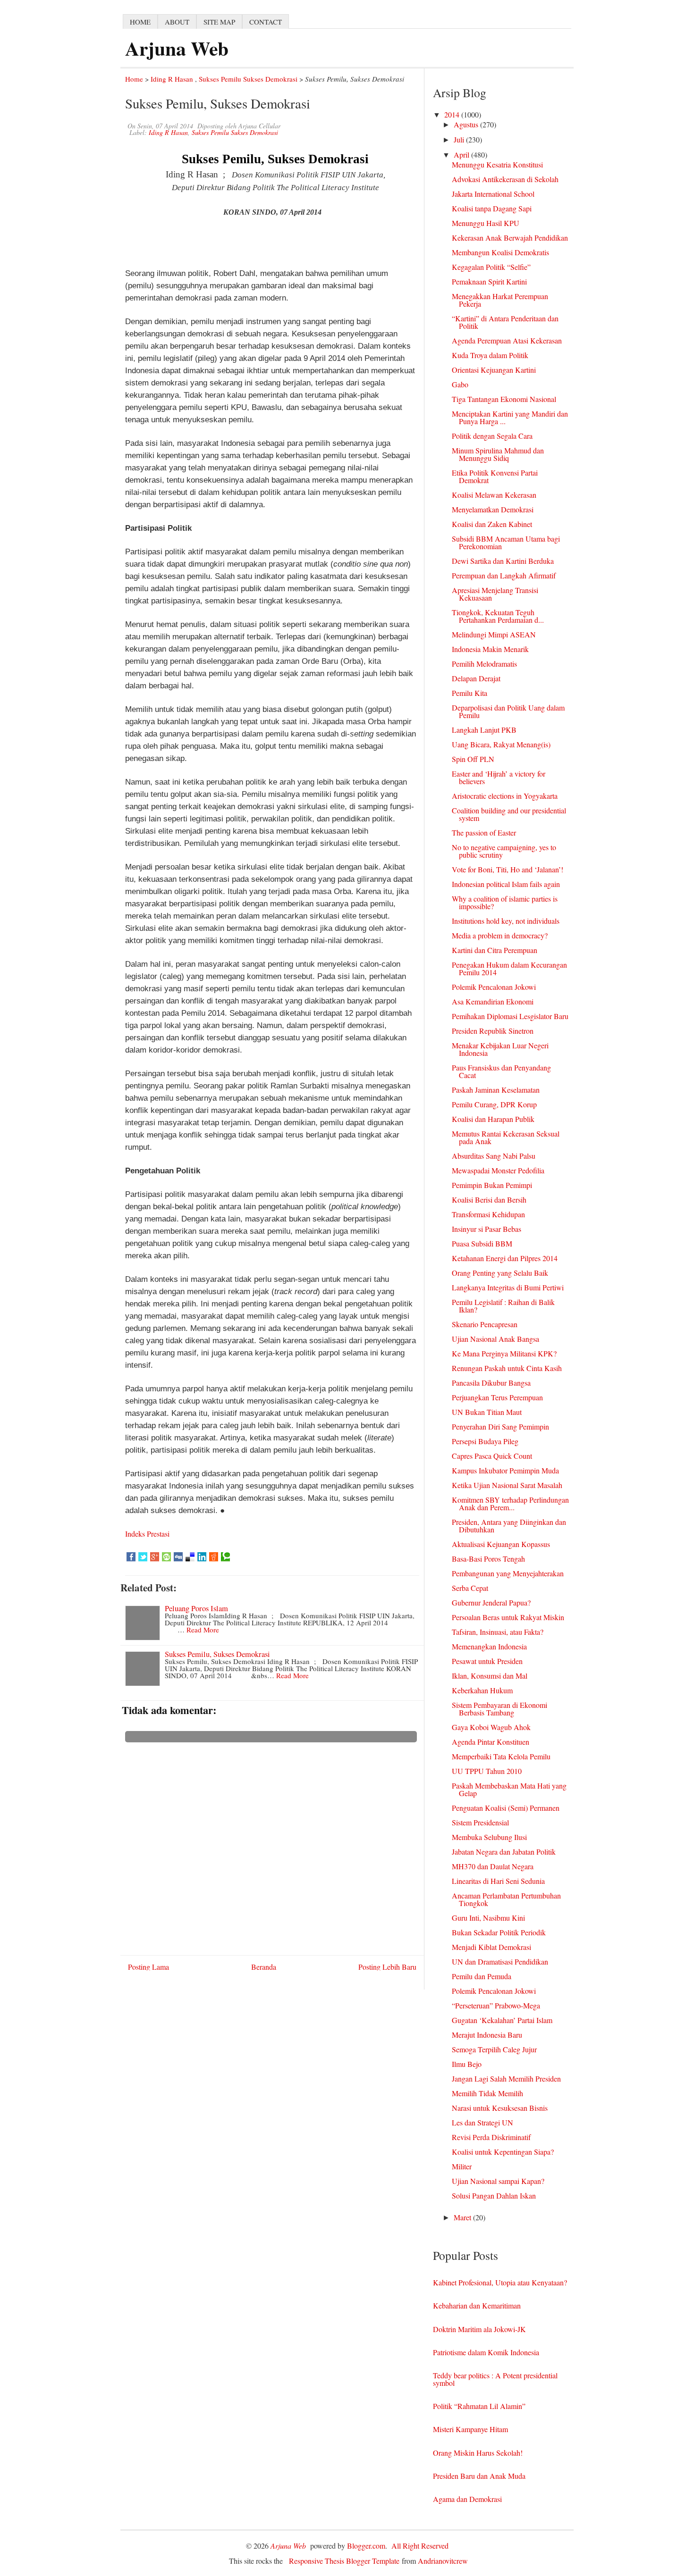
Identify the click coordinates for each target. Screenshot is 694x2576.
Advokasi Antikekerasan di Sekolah (505, 179)
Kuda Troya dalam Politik (490, 355)
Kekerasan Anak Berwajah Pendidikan (510, 238)
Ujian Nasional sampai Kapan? (498, 2181)
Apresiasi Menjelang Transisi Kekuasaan (495, 594)
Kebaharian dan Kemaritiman (477, 2305)
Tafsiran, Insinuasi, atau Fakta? (498, 1632)
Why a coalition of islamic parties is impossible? (505, 902)
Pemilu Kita (470, 693)
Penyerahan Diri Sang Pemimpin (500, 1426)
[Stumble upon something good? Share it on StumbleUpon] (166, 1557)
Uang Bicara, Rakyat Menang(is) (501, 744)
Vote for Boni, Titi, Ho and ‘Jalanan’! (508, 869)
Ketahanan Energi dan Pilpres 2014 (505, 1258)
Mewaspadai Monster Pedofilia (498, 1170)
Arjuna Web (177, 48)
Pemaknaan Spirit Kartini (489, 281)
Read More (203, 1630)
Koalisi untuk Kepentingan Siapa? (503, 2152)
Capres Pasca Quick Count (492, 1456)
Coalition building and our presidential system (509, 814)
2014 (453, 114)
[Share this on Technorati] (225, 1557)
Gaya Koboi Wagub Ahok (491, 1727)
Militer (462, 2166)
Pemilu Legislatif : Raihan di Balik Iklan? (503, 1306)
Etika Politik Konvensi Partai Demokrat (495, 476)
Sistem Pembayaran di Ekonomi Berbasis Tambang (499, 1709)
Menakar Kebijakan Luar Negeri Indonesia (500, 1049)
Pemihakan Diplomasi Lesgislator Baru (510, 1016)
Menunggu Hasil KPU (486, 223)
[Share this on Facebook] (131, 1557)
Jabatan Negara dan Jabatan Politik (504, 1852)
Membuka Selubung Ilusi (489, 1837)
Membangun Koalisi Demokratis (500, 252)
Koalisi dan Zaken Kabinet (492, 524)
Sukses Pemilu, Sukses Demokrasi (217, 1654)
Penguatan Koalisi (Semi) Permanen (506, 1808)
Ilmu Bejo (467, 2064)
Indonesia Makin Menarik (490, 649)
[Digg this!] (178, 1557)
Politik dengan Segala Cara (492, 436)
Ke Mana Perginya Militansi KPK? (504, 1353)
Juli (460, 139)
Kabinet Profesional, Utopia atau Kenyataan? (500, 2282)
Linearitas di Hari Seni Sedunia (498, 1881)
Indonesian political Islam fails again (506, 884)
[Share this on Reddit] (214, 1557)
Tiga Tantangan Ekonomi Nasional (504, 399)
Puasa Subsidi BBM (482, 1243)
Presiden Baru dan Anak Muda (479, 2476)
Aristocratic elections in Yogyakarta (505, 796)
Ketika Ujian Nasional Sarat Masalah (507, 1485)
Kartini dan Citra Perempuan (495, 950)
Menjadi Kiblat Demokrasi (491, 1947)
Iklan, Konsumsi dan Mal (490, 1676)
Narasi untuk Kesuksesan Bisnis (500, 2108)
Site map (219, 22)
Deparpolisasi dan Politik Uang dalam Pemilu (508, 711)
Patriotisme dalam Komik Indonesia (486, 2352)
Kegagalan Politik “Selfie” (491, 267)
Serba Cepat (470, 1588)
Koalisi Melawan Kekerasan (494, 495)
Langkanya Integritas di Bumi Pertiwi (508, 1287)
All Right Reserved (420, 2546)
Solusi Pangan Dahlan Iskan (494, 2195)
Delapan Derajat (476, 678)
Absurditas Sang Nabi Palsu (494, 1156)
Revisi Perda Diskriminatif (491, 2137)
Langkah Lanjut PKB (484, 730)
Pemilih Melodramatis (484, 664)
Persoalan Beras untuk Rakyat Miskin (508, 1617)
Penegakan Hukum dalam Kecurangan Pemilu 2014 (509, 968)
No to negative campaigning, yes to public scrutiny (504, 851)
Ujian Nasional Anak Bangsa (495, 1339)
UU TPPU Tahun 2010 (487, 1771)
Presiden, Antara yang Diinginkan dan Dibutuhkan (509, 1526)
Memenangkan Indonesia (489, 1646)
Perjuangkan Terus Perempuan (497, 1397)
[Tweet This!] (143, 1557)
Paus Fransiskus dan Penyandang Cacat (501, 1071)
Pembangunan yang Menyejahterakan (508, 1573)
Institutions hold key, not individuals (506, 921)
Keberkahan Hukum (482, 1690)
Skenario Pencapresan (485, 1324)
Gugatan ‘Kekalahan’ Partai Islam (502, 2020)
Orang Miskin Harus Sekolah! (478, 2453)
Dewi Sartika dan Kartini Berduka (503, 561)
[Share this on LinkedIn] (202, 1557)
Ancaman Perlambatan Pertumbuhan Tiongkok (506, 1899)
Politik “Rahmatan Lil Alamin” (479, 2406)
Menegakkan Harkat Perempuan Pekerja (500, 300)
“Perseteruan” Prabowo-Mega (496, 2005)
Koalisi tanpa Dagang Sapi (492, 208)
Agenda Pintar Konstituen (491, 1742)
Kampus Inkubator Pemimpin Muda (505, 1470)
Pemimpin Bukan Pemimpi (492, 1185)
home (140, 22)
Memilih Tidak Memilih (487, 2093)
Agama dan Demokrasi (467, 2499)
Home (134, 79)
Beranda (264, 1967)
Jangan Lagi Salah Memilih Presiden (506, 2078)
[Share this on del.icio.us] (190, 1557)
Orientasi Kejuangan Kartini (494, 370)
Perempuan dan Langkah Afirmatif (504, 575)
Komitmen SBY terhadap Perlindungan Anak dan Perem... (510, 1503)
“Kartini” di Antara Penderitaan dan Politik (505, 322)
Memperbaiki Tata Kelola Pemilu (501, 1756)
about (177, 22)
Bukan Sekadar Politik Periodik (499, 1932)
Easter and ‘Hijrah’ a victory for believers (499, 777)
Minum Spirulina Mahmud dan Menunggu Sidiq (498, 454)
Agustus (467, 124)
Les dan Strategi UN (482, 2122)
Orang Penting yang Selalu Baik (500, 1273)
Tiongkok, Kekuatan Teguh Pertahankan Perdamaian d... (498, 616)
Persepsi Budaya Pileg (485, 1441)
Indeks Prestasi (147, 1534)
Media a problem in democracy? (500, 935)
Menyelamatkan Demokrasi (493, 509)
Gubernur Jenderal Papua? (491, 1602)
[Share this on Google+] (155, 1557)
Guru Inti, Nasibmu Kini (488, 1918)
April (462, 155)
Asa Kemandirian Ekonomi (493, 1001)
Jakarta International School (493, 194)
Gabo (460, 384)
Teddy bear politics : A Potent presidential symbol (495, 2379)
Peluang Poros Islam (196, 1608)
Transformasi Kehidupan (488, 1214)
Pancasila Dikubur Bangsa (491, 1383)
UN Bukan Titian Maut (487, 1412)
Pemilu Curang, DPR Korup (494, 1104)
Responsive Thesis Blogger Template (344, 2561)
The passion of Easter (484, 832)
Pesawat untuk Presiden (487, 1661)
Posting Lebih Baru (387, 1967)
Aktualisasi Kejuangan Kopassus (501, 1544)
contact (266, 22)
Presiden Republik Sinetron (493, 1031)
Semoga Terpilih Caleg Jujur (494, 2049)
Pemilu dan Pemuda (482, 1976)
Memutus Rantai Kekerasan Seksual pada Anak (506, 1137)
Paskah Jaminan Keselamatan (496, 1090)
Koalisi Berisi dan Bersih (489, 1200)
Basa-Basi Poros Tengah (488, 1559)
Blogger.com (366, 2546)
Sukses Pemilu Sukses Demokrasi (248, 79)
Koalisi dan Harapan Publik (493, 1119)
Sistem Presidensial (480, 1822)
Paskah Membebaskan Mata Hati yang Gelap (509, 1789)
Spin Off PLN (473, 759)
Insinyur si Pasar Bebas (487, 1229)
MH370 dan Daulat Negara (493, 1866)
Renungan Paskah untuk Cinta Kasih (507, 1368)
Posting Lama (148, 1967)
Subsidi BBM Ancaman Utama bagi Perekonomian (506, 542)
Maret (463, 2217)
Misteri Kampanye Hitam (470, 2429)
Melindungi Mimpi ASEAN (494, 634)
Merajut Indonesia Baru (487, 2035)
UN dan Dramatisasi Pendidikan (500, 1961)
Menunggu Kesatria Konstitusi (497, 164)
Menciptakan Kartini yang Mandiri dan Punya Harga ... (510, 417)
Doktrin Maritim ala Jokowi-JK (479, 2329)
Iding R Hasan (172, 79)
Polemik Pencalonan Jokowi (494, 987)
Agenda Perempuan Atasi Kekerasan (507, 340)
